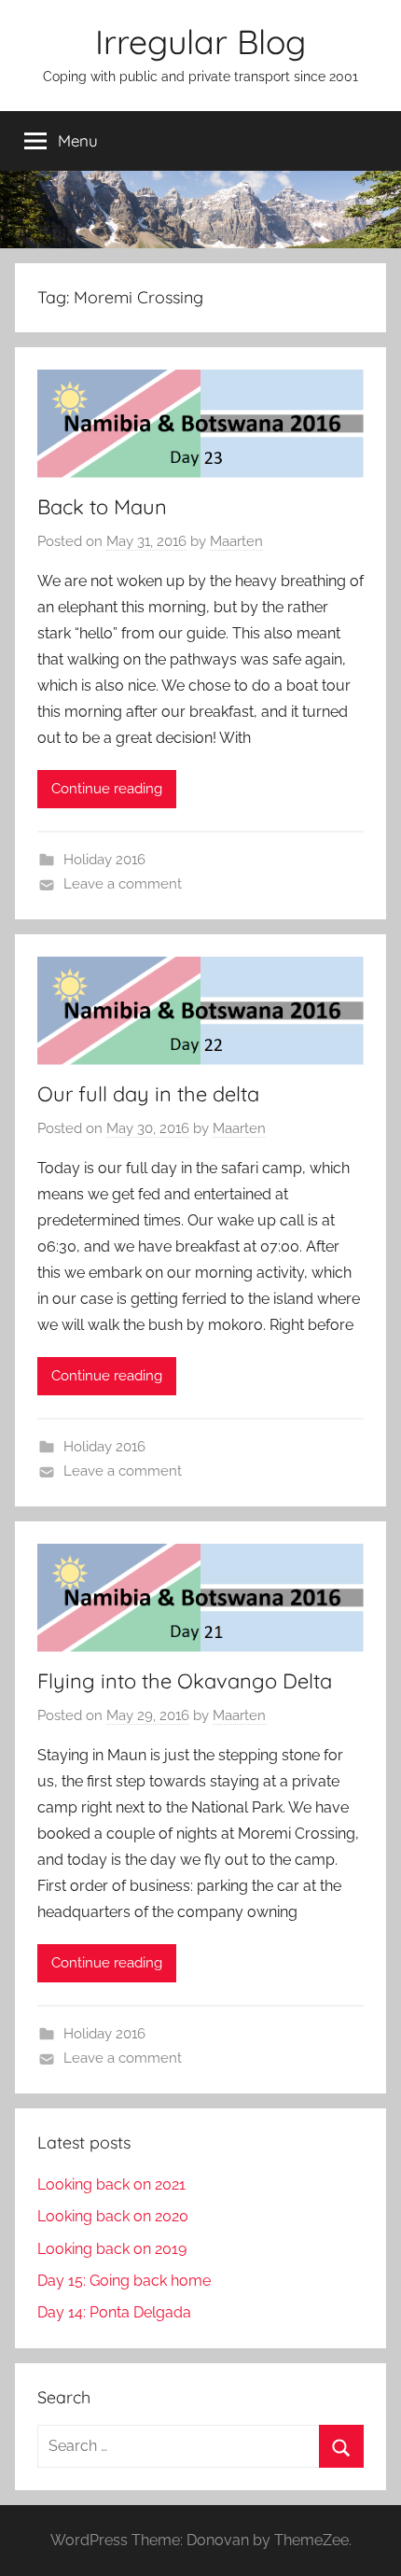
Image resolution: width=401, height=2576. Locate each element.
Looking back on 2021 (111, 2184)
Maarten (236, 541)
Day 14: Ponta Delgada (114, 2312)
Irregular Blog (200, 42)
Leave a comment (123, 884)
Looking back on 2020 (113, 2216)
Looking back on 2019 (112, 2249)
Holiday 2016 (104, 860)
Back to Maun (102, 507)
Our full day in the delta (148, 1094)
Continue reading (107, 789)
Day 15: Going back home (124, 2281)
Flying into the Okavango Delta (185, 1681)
